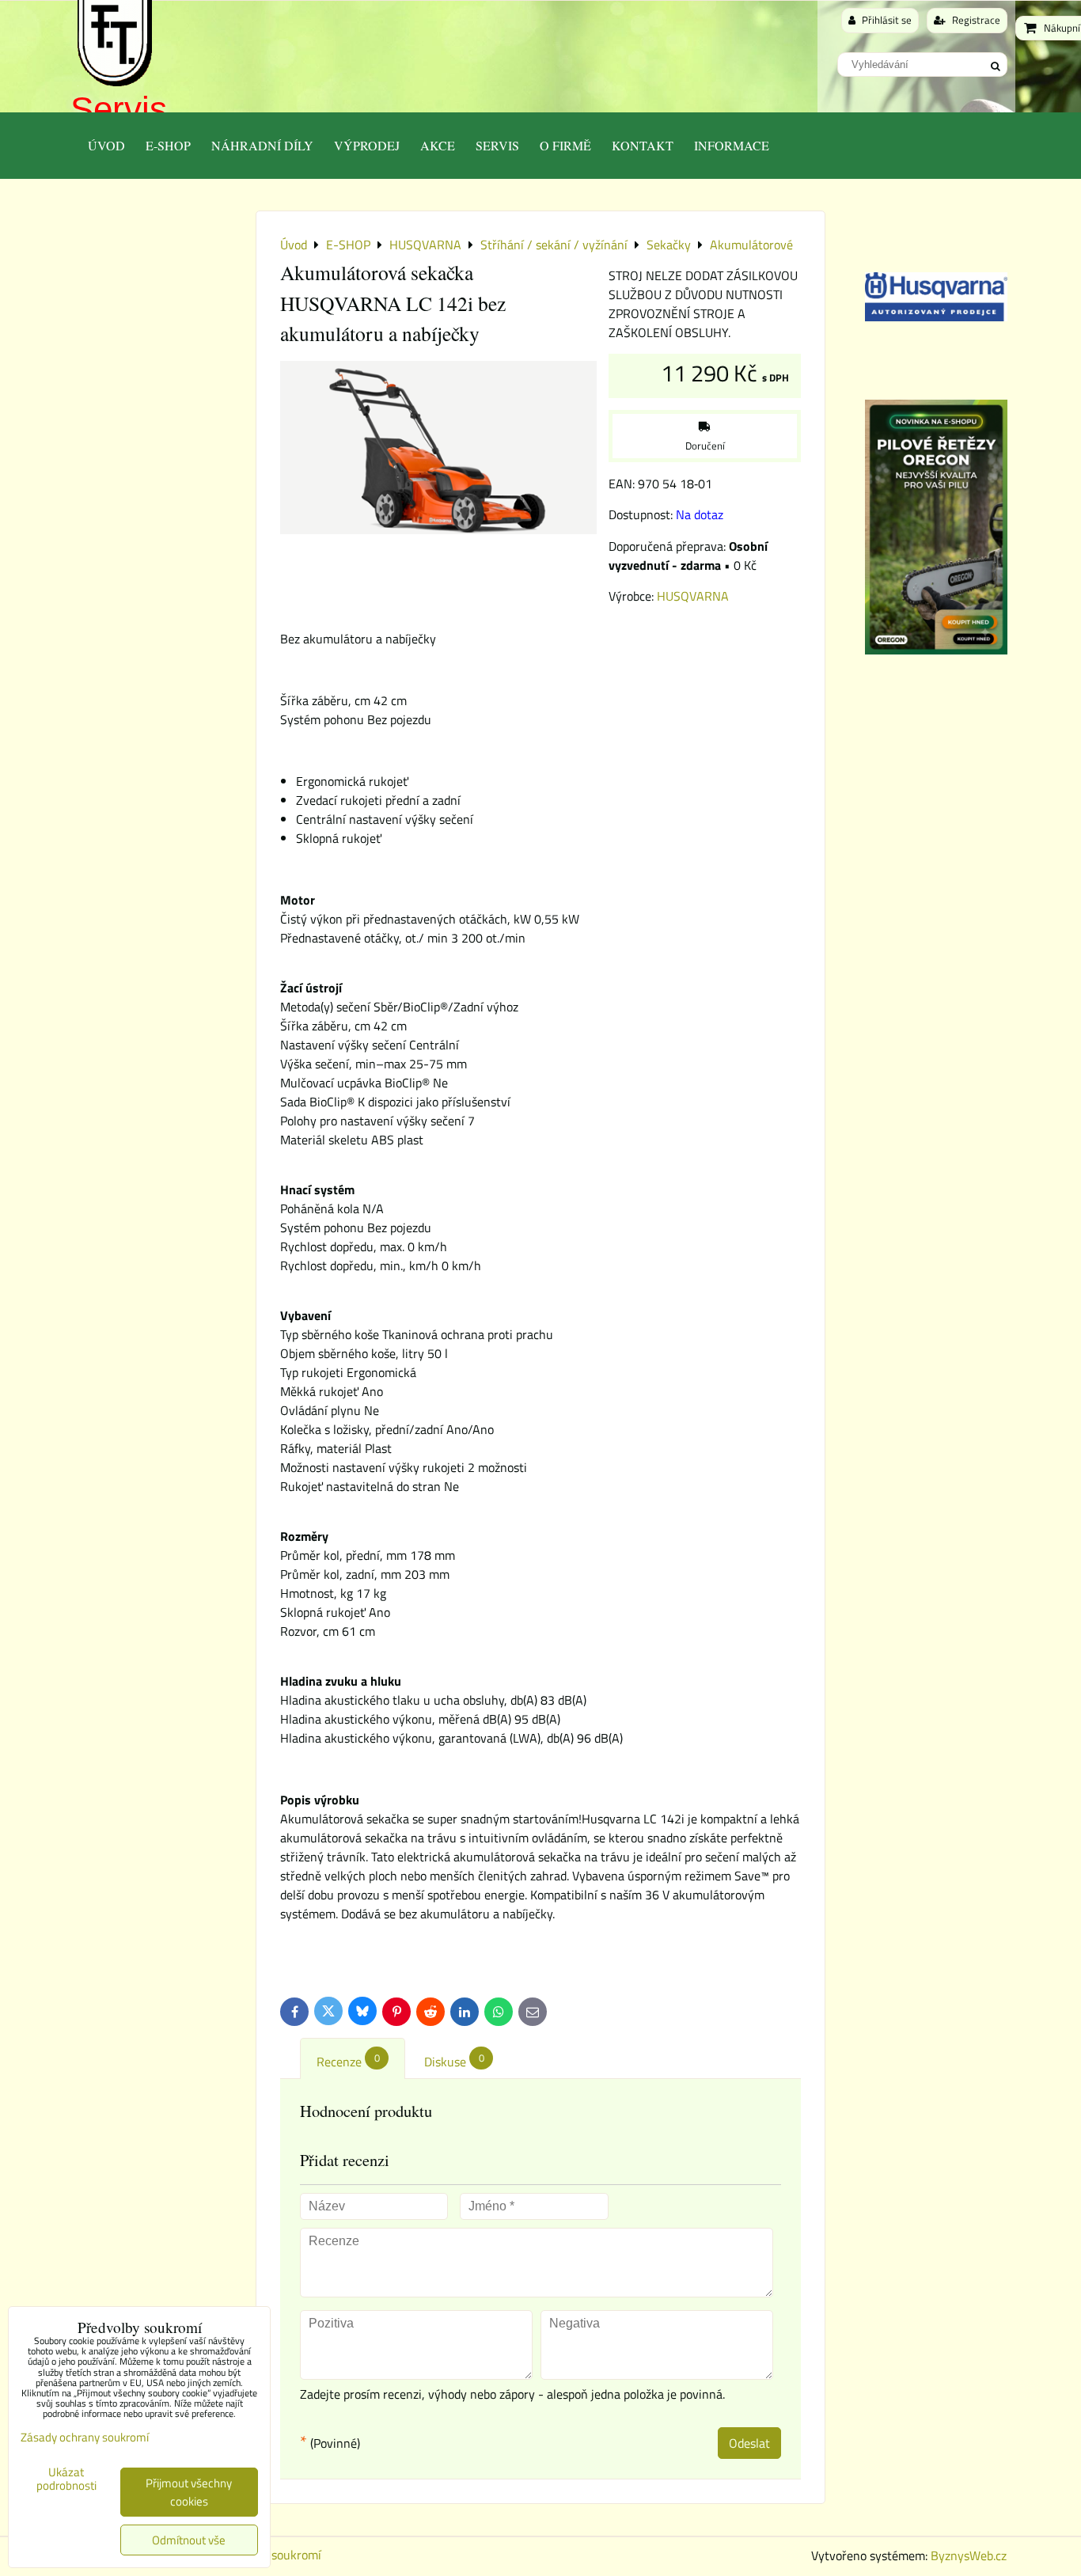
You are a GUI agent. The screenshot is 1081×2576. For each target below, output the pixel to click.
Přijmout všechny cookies (189, 2492)
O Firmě (565, 145)
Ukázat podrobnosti (66, 2479)
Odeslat (749, 2443)
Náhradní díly (262, 145)
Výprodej (367, 145)
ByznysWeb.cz (969, 2555)
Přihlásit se (886, 20)
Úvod (106, 145)
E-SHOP (168, 145)
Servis (119, 109)
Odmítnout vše (189, 2540)
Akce (438, 145)
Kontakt (643, 145)
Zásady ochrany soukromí (85, 2437)
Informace (732, 145)
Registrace (975, 20)
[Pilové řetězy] (936, 650)
